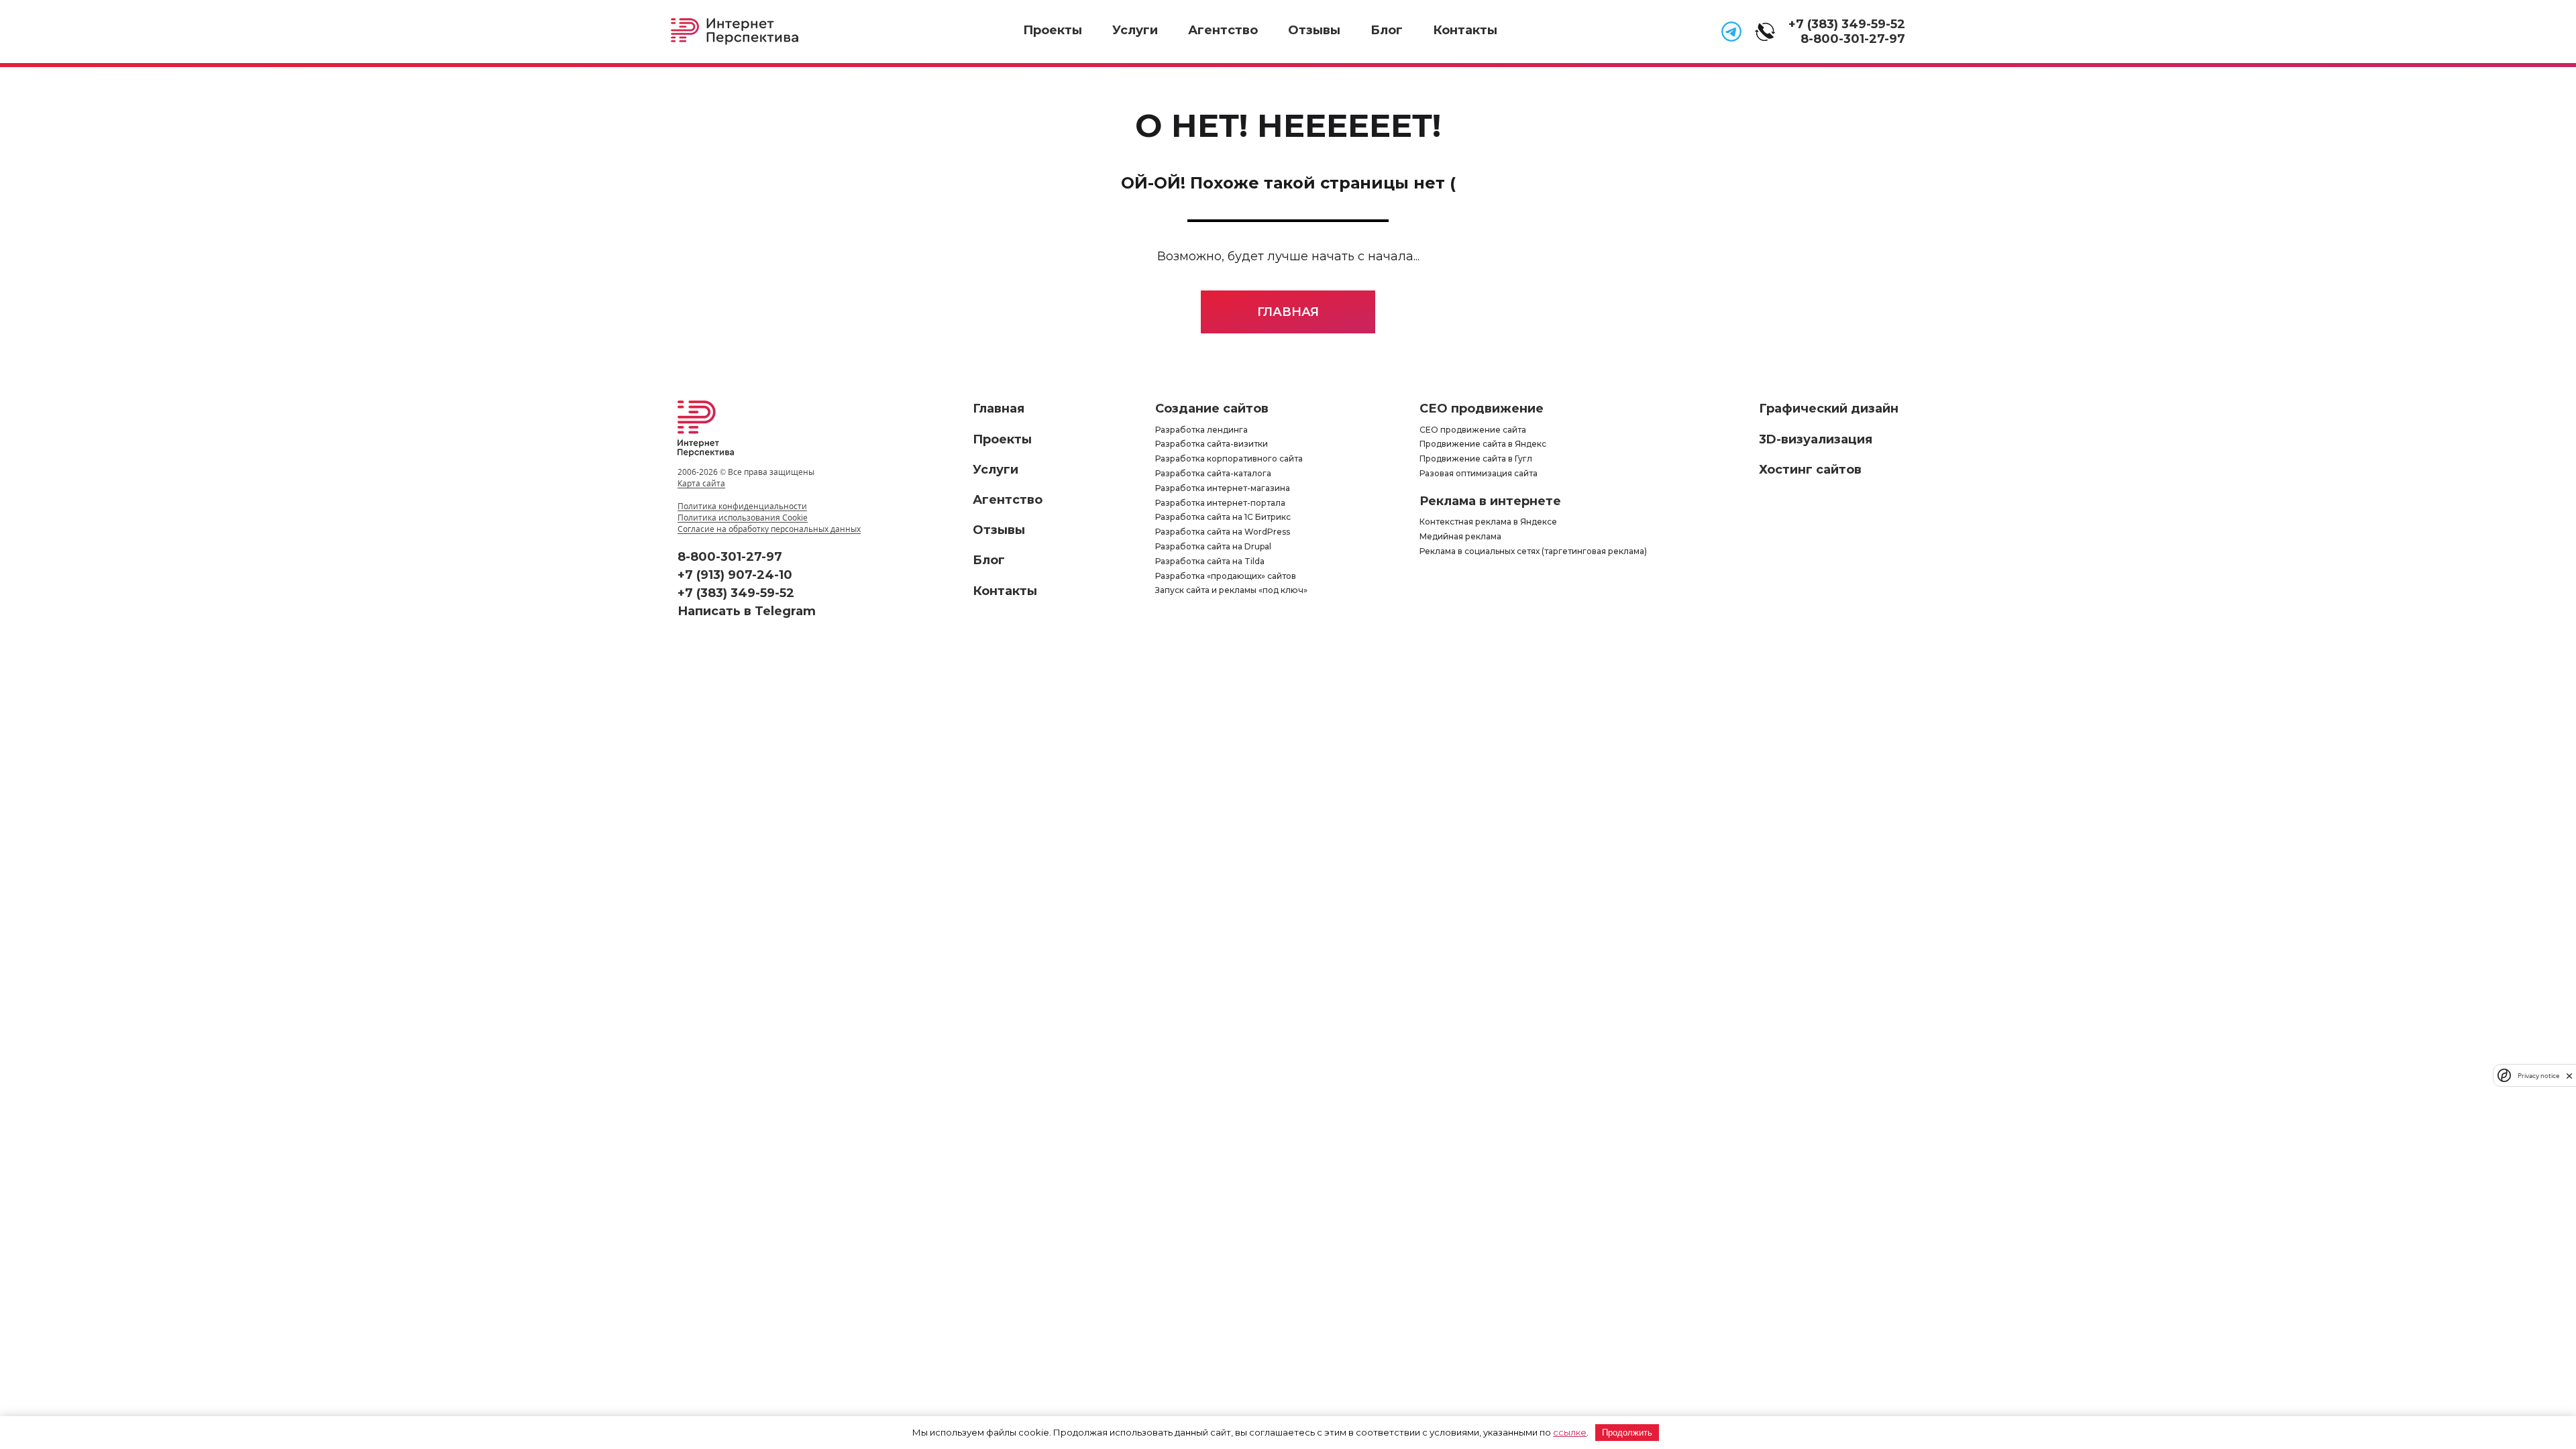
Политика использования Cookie (743, 518)
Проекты (1053, 30)
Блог (1387, 30)
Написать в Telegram (747, 611)
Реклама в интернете (1490, 501)
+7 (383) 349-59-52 (1847, 24)
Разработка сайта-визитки (1212, 444)
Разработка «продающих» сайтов (1226, 576)
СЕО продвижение (1482, 409)
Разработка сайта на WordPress (1223, 532)
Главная (1288, 312)
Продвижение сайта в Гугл (1476, 459)
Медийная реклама (1460, 536)
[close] (2569, 1076)
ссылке (1570, 1432)
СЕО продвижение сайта (1473, 430)
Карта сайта (701, 483)
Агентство (1223, 30)
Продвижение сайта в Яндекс (1483, 444)
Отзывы (1314, 30)
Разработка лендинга (1201, 430)
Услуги (1135, 30)
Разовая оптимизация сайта (1479, 473)
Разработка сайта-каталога (1213, 473)
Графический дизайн (1829, 409)
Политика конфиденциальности (742, 506)
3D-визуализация (1816, 439)
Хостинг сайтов (1810, 470)
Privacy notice (2538, 1076)
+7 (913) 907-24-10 (735, 575)
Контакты (1465, 30)
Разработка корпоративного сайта (1229, 459)
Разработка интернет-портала (1220, 503)
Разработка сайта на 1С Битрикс (1223, 517)
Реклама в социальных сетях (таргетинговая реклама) (1533, 551)
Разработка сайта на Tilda (1210, 561)
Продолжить (1627, 1433)
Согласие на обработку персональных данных (769, 529)
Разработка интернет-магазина (1223, 488)
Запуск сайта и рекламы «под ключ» (1231, 590)
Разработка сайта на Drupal (1213, 546)
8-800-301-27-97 (1853, 39)
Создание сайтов (1212, 409)
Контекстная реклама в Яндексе (1488, 522)
